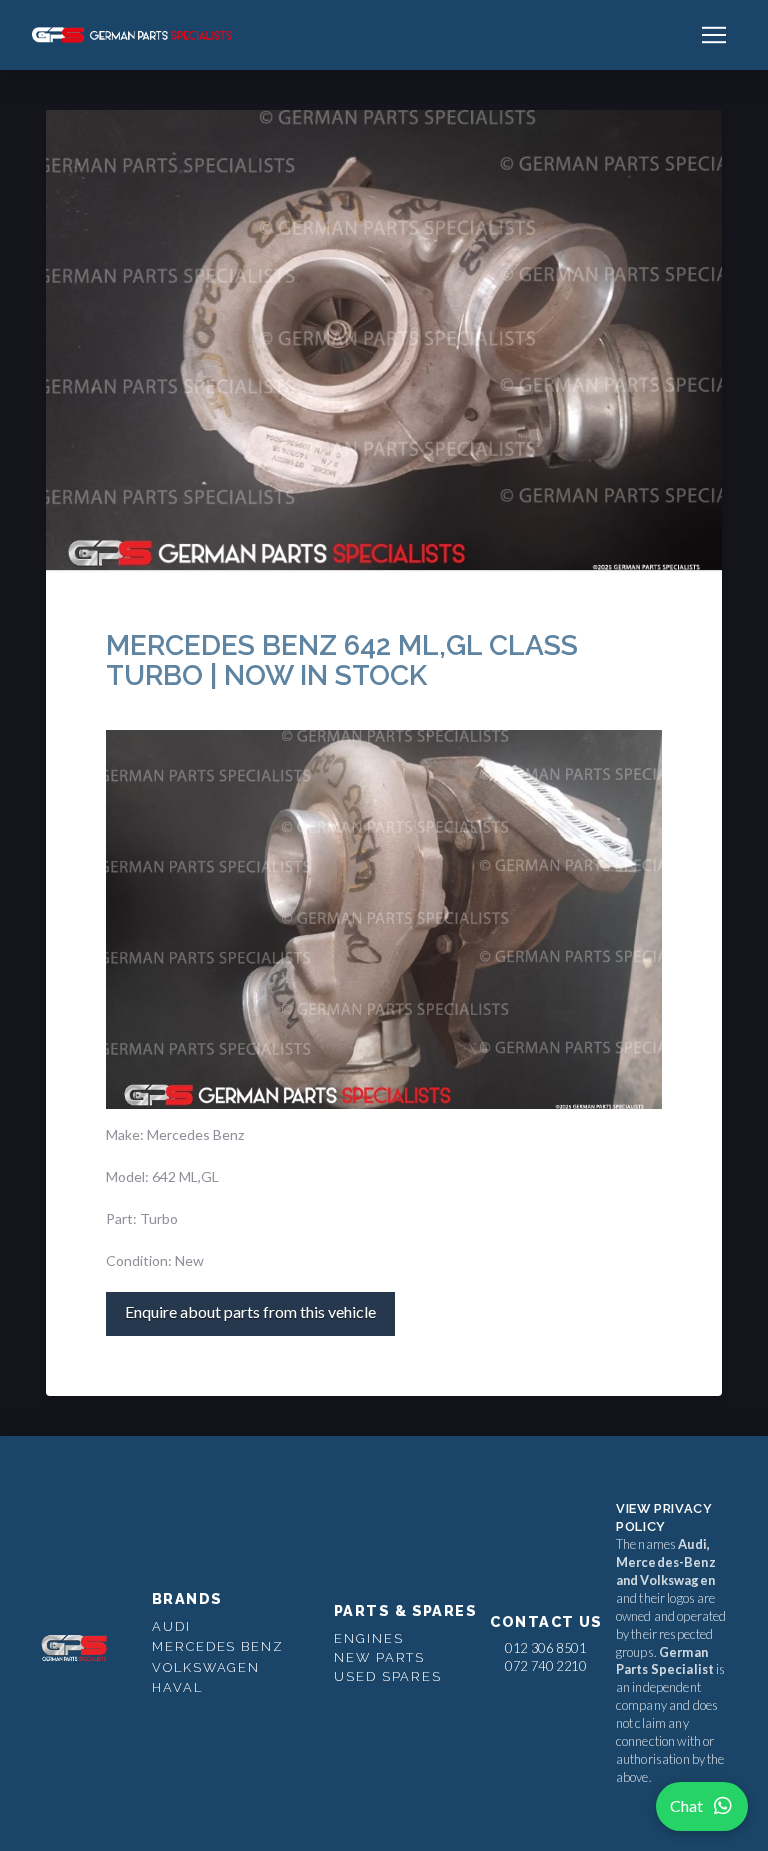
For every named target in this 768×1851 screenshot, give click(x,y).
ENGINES (368, 1638)
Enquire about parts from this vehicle (250, 1311)
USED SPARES (388, 1676)
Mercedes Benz (218, 1646)
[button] (714, 35)
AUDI (171, 1626)
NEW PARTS (379, 1657)
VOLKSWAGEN (206, 1667)
